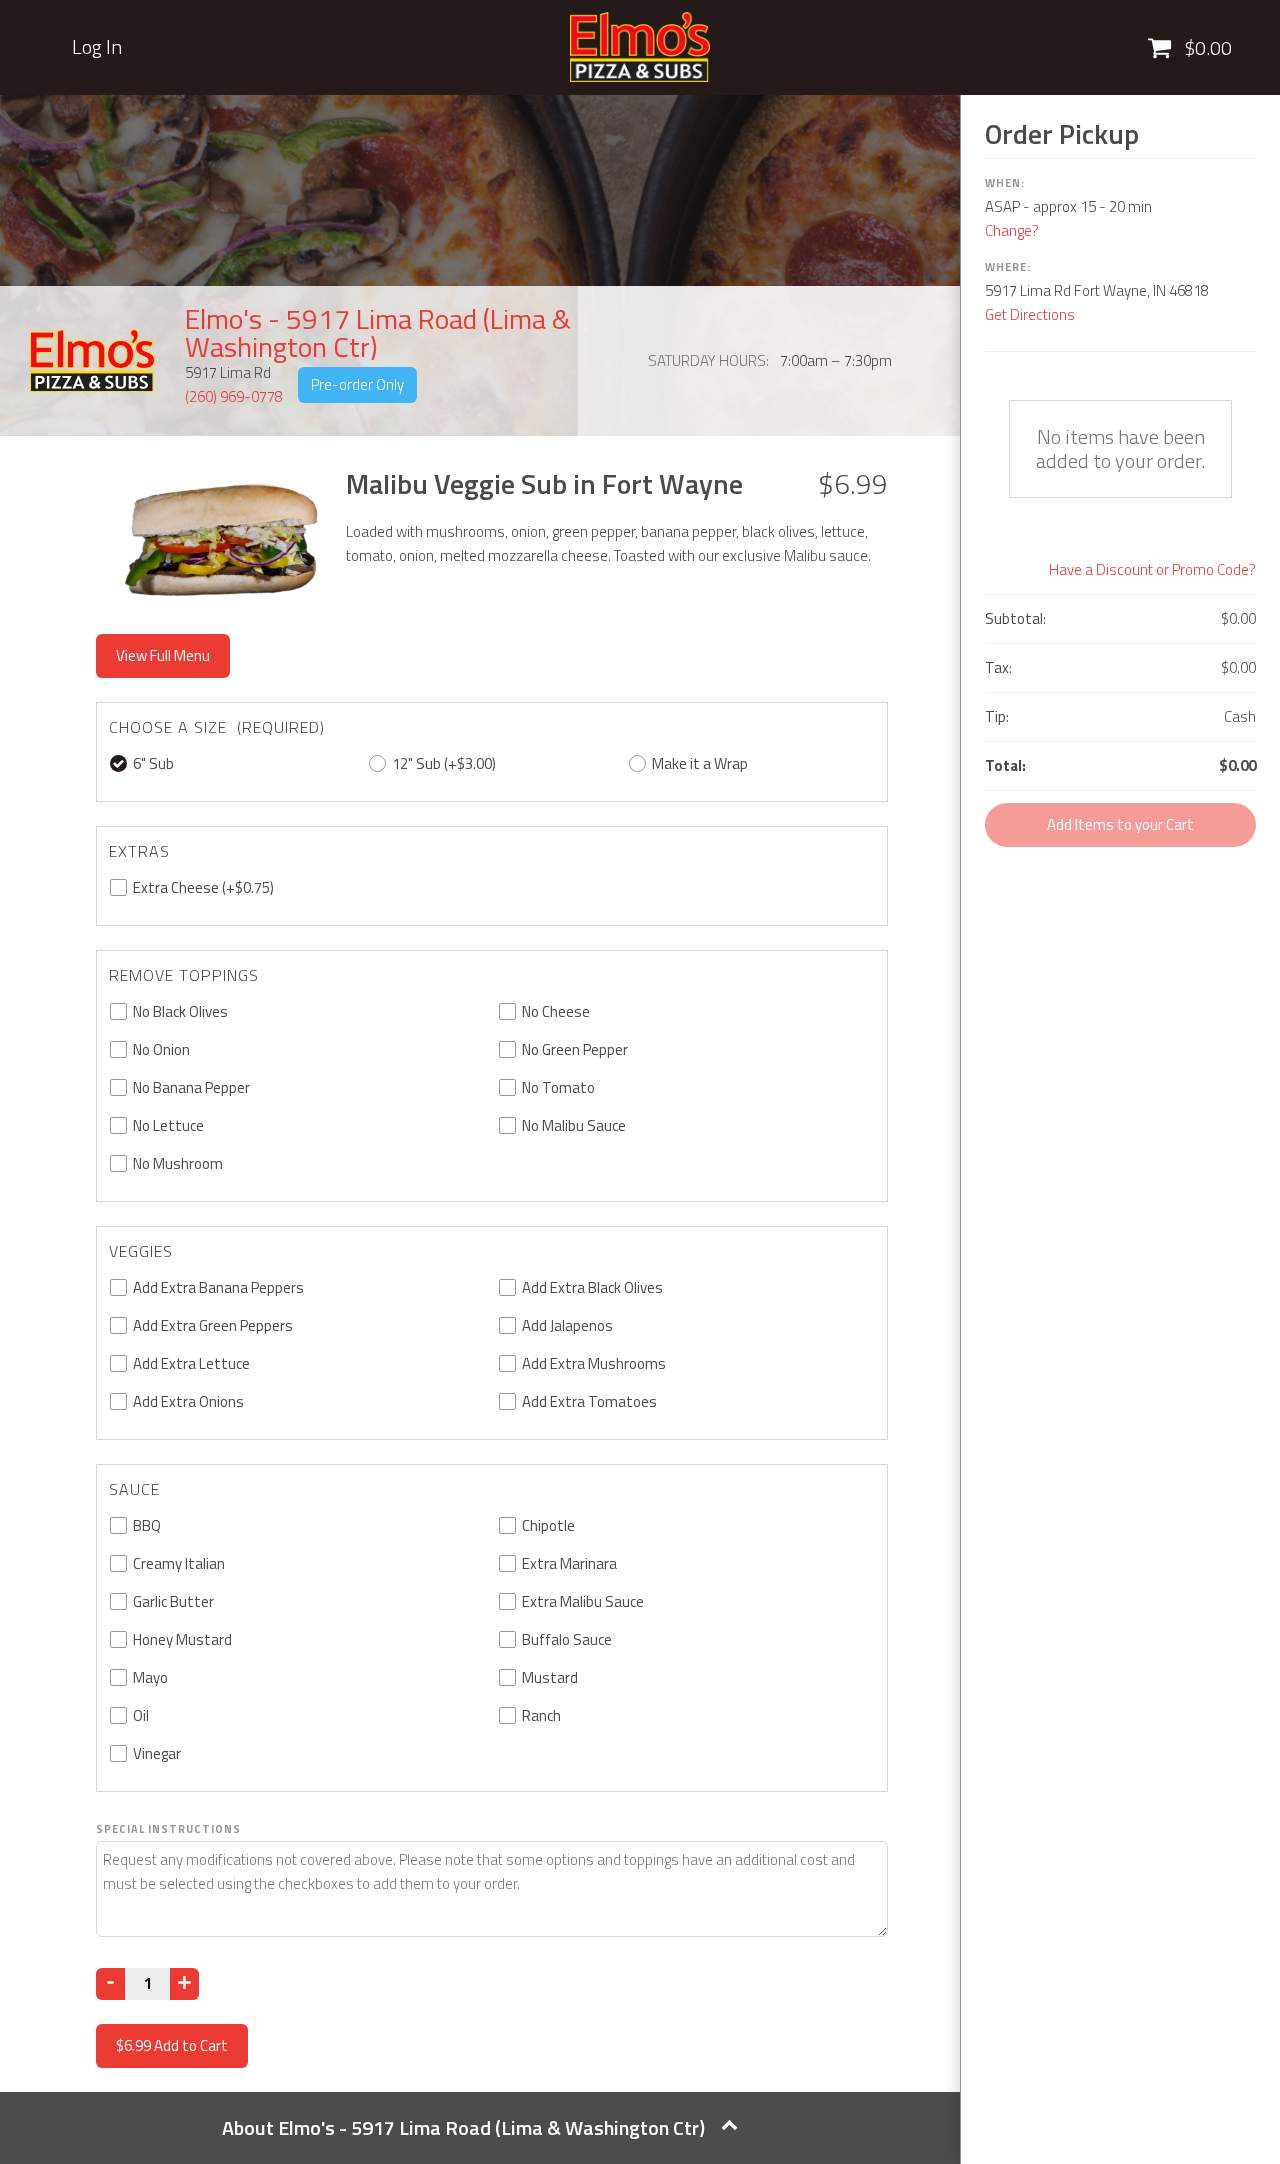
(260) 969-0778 (234, 396)
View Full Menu (163, 655)
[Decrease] (110, 1984)
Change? (1012, 230)
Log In (97, 47)
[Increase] (184, 1984)
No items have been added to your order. (1120, 448)
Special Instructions (168, 1829)
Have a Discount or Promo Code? (1152, 569)
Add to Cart (172, 2045)
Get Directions (1030, 314)
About (463, 2127)
